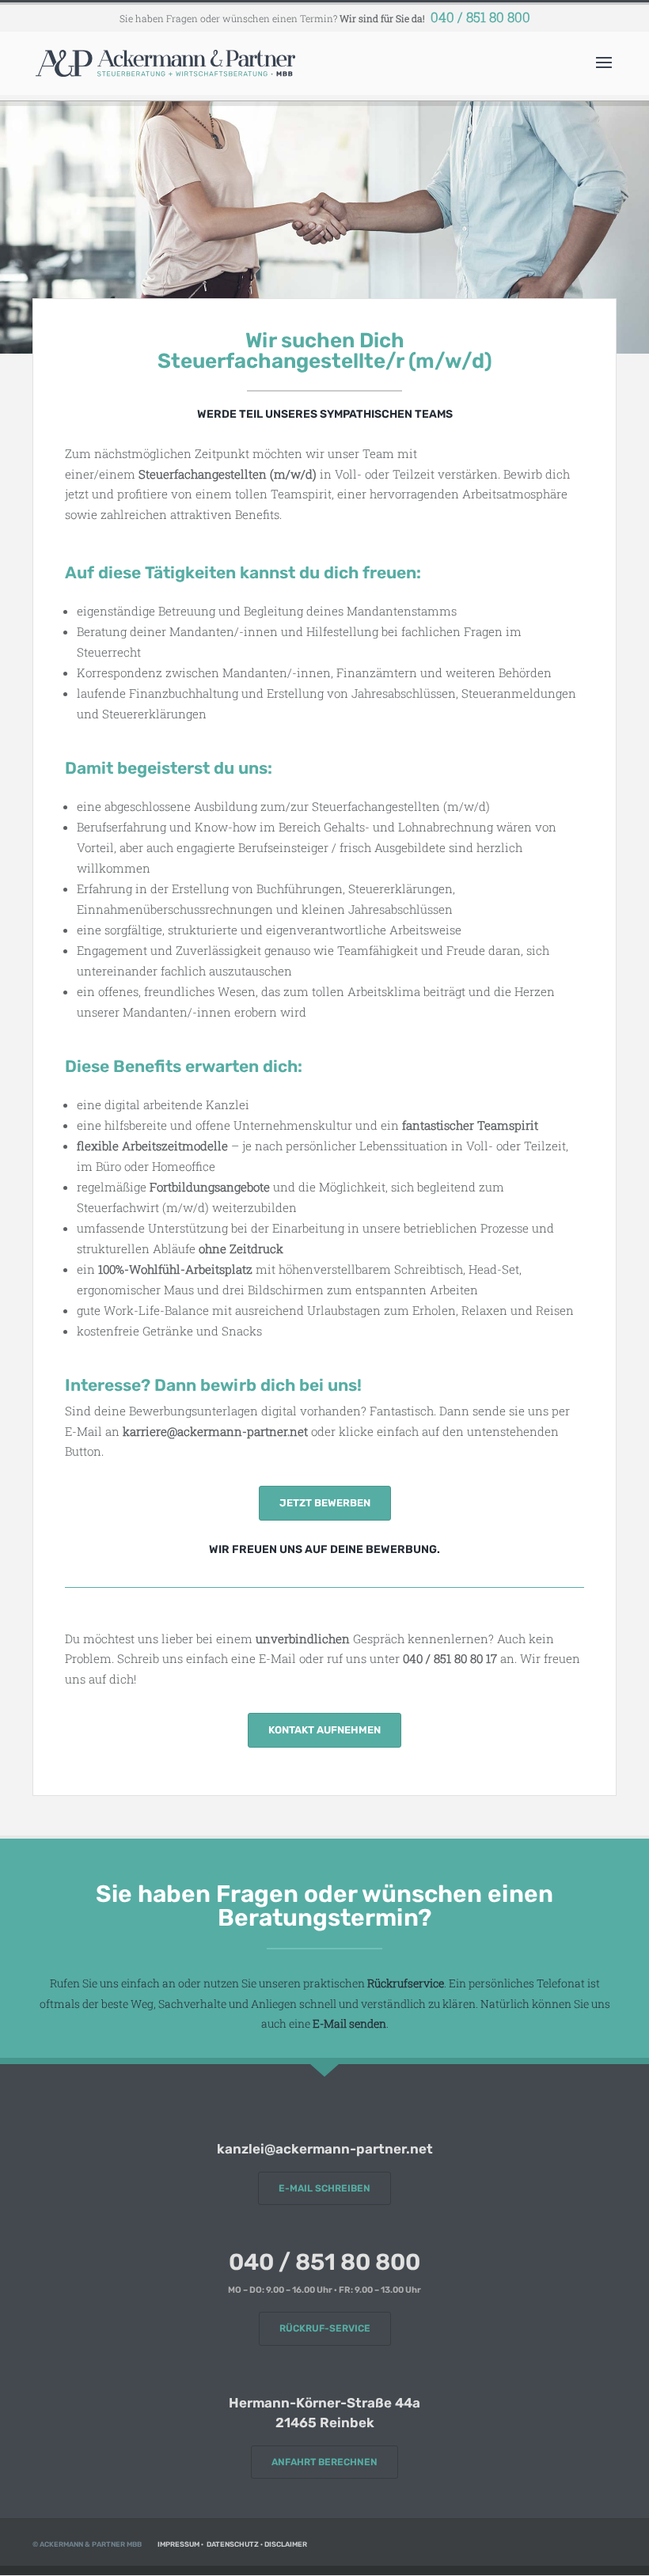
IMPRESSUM (178, 2544)
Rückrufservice (406, 1983)
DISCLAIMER (286, 2544)
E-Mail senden (349, 2023)
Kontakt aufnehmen (324, 1730)
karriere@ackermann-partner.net (215, 1431)
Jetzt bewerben (325, 1503)
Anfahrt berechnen (324, 2462)
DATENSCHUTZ (233, 2544)
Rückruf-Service (325, 2328)
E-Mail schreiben (324, 2188)
